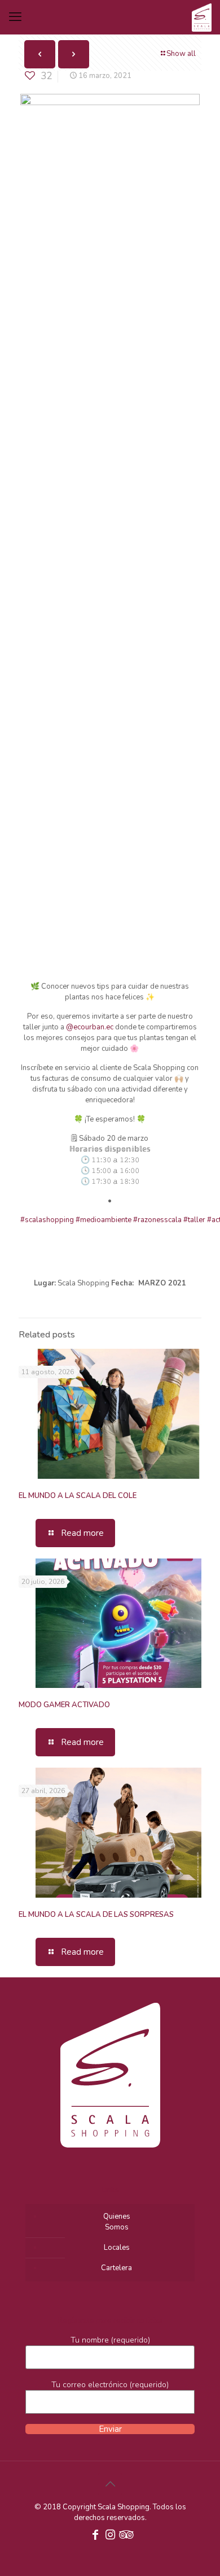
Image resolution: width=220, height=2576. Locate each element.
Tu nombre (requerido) (110, 2340)
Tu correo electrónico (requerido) (110, 2385)
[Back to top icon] (110, 2484)
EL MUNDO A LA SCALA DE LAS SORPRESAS (96, 1915)
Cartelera (116, 2268)
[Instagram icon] (110, 2536)
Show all (181, 54)
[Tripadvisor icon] (125, 2536)
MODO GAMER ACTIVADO (64, 1705)
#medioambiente (104, 1220)
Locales (117, 2248)
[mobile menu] (15, 17)
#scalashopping (47, 1220)
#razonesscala (157, 1220)
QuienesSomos (117, 2222)
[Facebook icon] (95, 2536)
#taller (194, 1220)
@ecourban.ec (90, 1027)
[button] (110, 1252)
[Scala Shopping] (202, 17)
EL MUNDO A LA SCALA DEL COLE (78, 1496)
